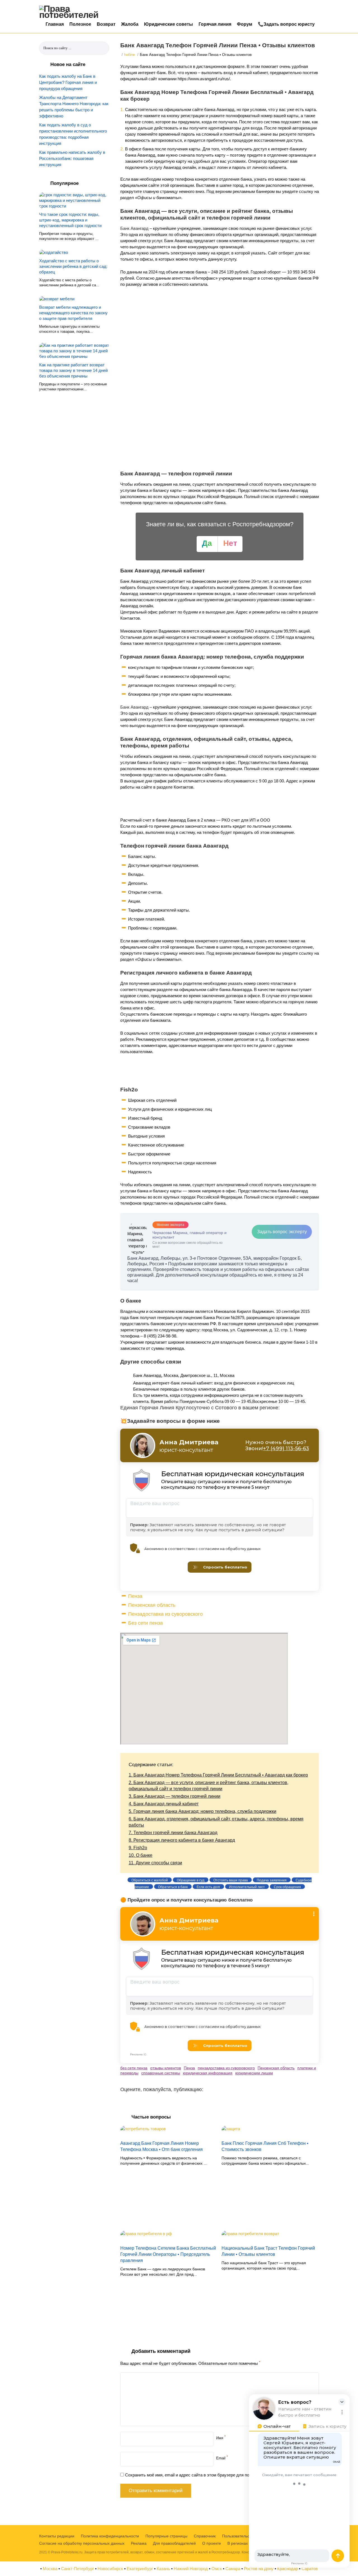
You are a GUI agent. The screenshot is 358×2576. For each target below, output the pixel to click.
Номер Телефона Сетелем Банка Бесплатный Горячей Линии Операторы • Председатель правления (168, 2254)
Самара (233, 2569)
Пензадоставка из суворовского (165, 1614)
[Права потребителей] (73, 12)
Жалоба (130, 24)
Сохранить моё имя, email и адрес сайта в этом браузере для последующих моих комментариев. (219, 2475)
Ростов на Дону (259, 2569)
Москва (50, 2569)
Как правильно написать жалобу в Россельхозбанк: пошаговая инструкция (72, 158)
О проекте (212, 2543)
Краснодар (288, 2569)
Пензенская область (152, 1605)
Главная (55, 24)
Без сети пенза (145, 1623)
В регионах (238, 2543)
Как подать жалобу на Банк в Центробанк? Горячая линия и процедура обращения (68, 82)
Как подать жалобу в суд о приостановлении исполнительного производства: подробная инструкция (73, 134)
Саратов (310, 2569)
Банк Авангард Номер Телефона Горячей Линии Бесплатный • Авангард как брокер (218, 1775)
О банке (141, 1855)
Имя (221, 2438)
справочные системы (161, 2073)
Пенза (135, 1596)
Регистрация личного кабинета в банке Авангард (182, 1840)
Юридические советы (169, 24)
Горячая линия (215, 24)
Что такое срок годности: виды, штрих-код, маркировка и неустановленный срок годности (70, 220)
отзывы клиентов (166, 2068)
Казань (163, 2569)
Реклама (139, 2543)
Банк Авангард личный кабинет (164, 1804)
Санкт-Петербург (77, 2569)
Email (222, 2458)
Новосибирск (110, 2569)
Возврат (106, 24)
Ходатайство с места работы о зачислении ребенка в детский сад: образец (73, 266)
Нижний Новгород (191, 2569)
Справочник (205, 2536)
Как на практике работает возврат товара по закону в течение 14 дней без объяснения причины (73, 370)
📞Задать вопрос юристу (286, 24)
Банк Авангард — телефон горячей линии (175, 1796)
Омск (217, 2569)
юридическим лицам (254, 2073)
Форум (245, 24)
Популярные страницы (166, 2536)
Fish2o (138, 1848)
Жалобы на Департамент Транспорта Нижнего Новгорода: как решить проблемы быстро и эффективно (74, 107)
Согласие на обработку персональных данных (82, 2543)
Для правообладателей (174, 2543)
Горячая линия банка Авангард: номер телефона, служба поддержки (202, 1811)
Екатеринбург (140, 2569)
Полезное (80, 24)
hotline (129, 55)
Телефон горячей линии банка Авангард (173, 1833)
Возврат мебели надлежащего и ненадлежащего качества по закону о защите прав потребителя (73, 313)
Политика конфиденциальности (110, 2536)
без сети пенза (134, 2068)
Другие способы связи (155, 1863)
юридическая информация (208, 2073)
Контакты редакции (57, 2536)
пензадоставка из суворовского (226, 2068)
